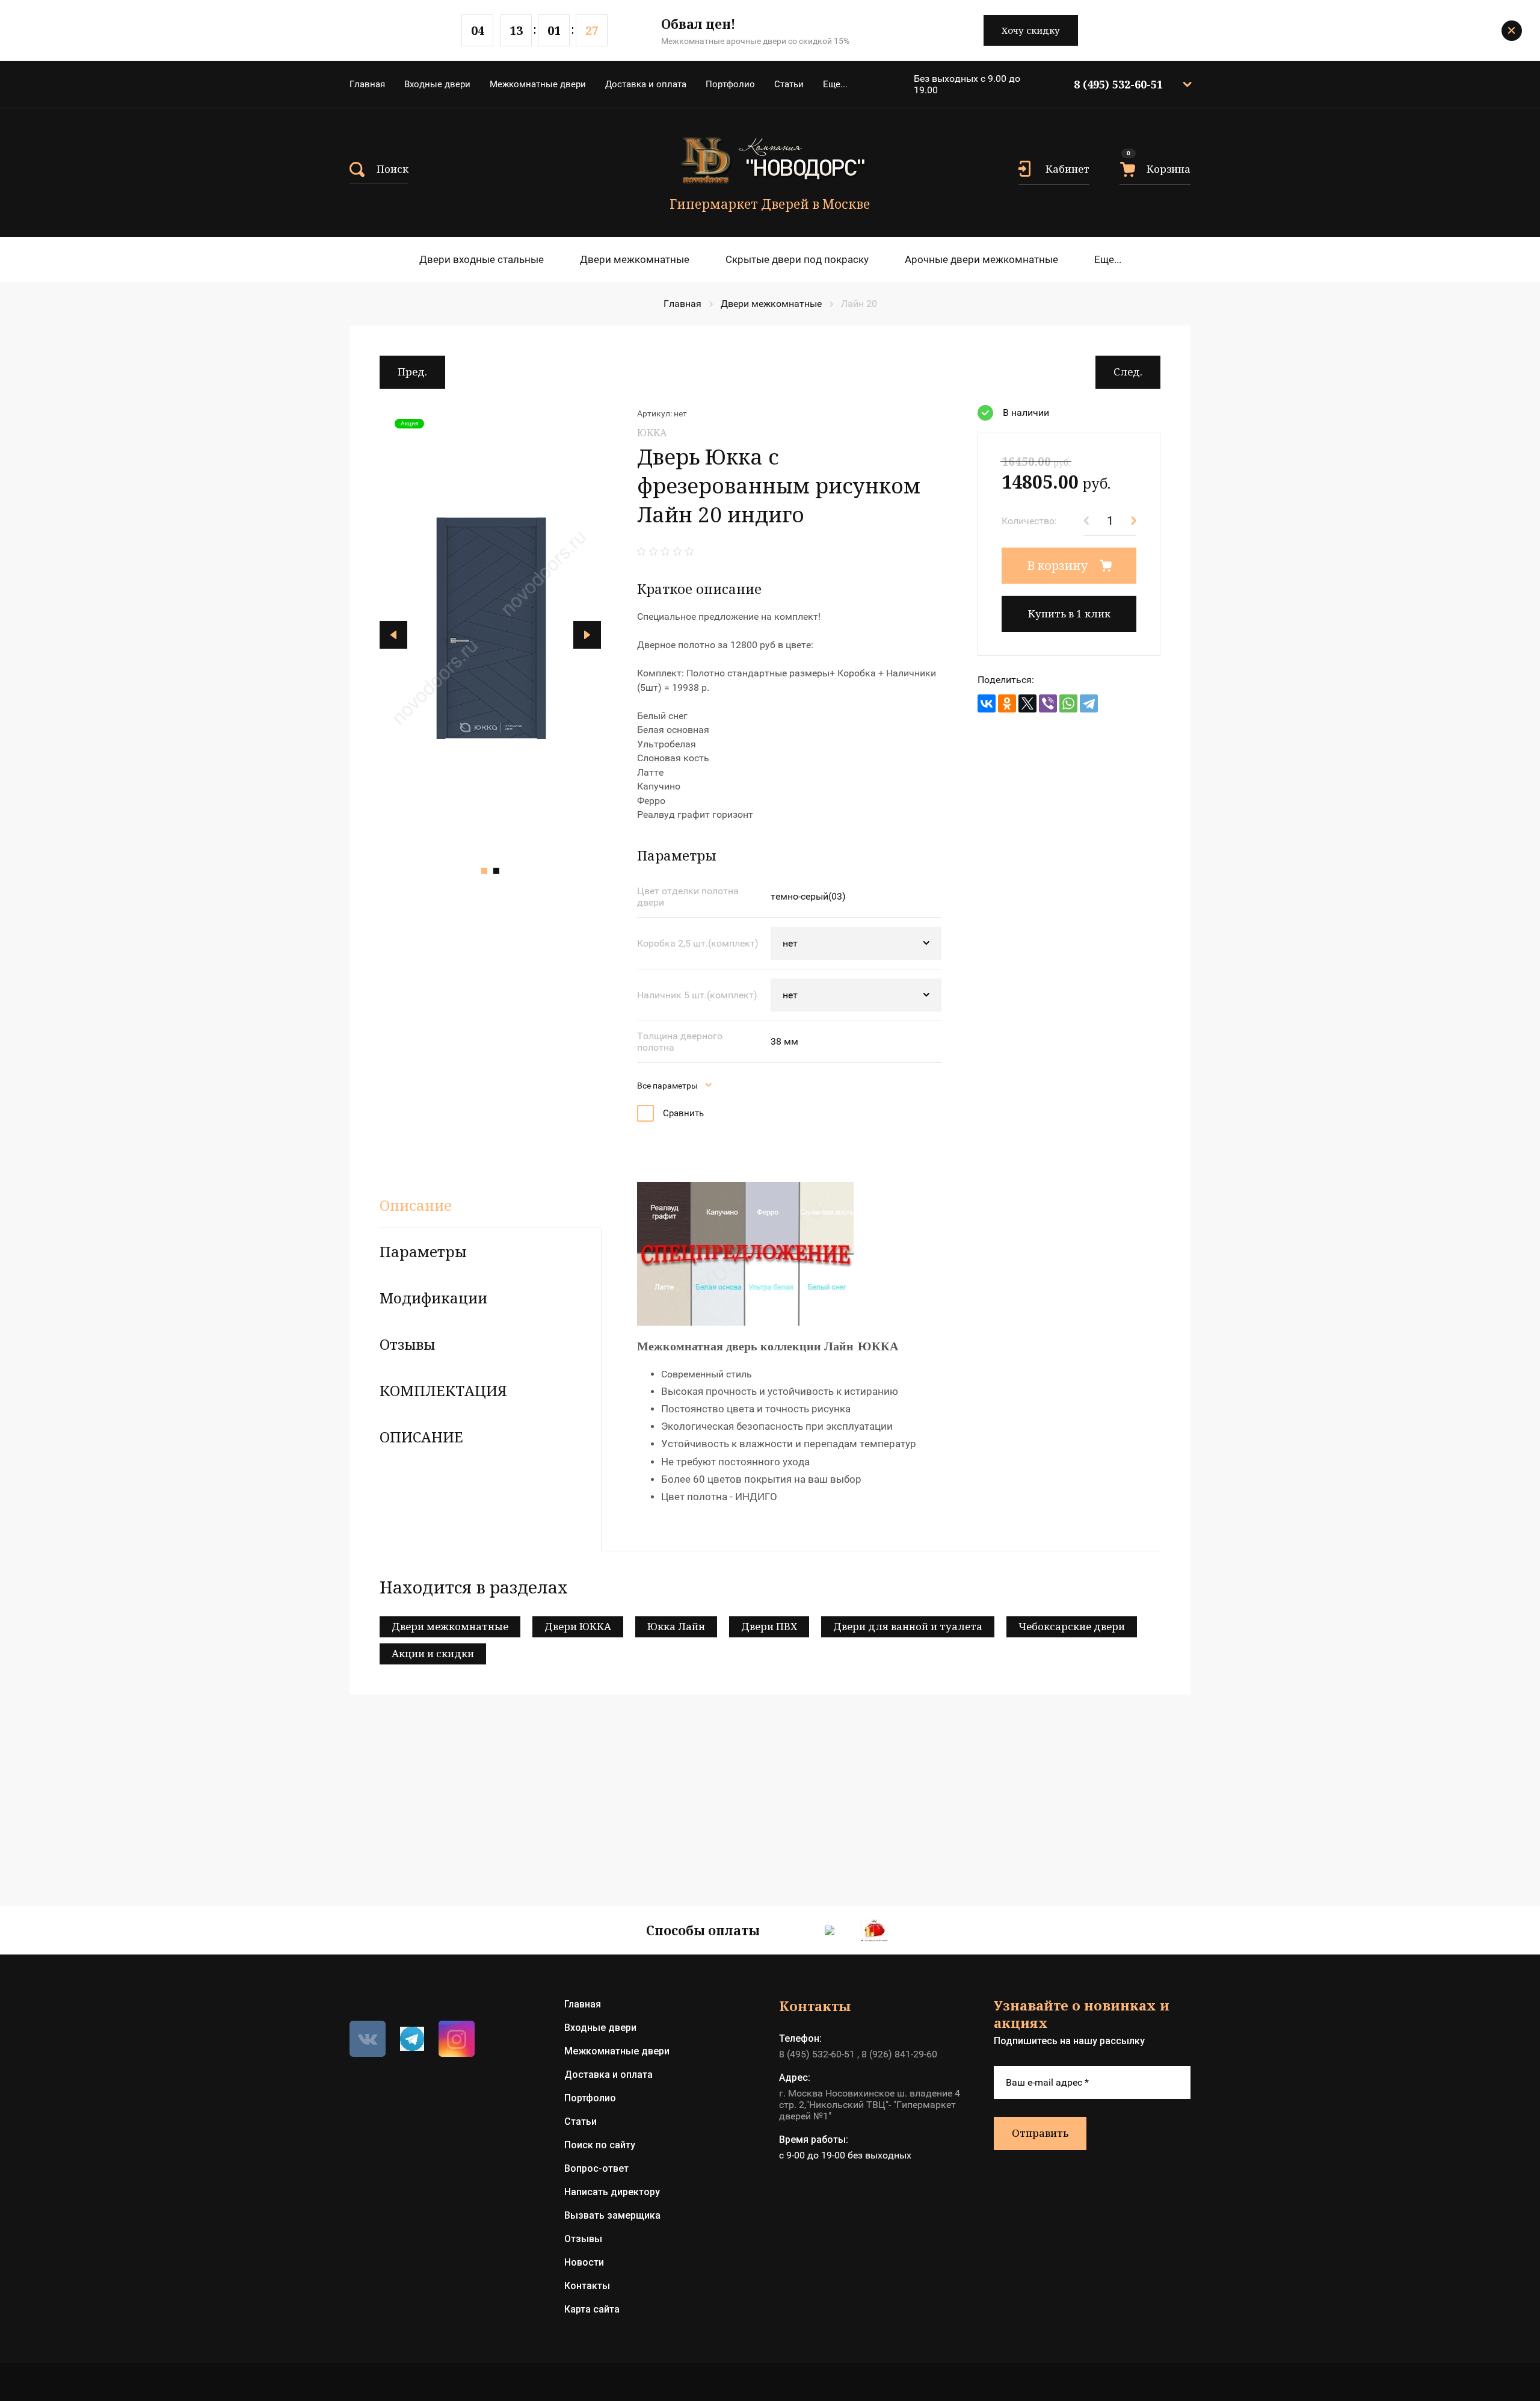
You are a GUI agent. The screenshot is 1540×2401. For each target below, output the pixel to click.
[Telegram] (1089, 703)
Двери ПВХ (769, 1626)
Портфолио (730, 84)
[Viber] (1048, 703)
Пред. (412, 372)
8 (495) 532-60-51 (1118, 84)
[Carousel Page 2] (496, 871)
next (587, 635)
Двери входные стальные (482, 259)
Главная (367, 84)
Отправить (1040, 2133)
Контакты (587, 2286)
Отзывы (583, 2239)
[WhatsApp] (1068, 703)
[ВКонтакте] (987, 703)
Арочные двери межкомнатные (981, 259)
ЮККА (652, 433)
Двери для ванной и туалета (908, 1626)
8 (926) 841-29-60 (899, 2054)
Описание (416, 1205)
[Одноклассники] (1007, 703)
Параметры (423, 1251)
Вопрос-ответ (596, 2168)
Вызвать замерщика (612, 2215)
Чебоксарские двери (1072, 1626)
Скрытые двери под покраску (797, 259)
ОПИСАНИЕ (421, 1437)
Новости (584, 2262)
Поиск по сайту (600, 2145)
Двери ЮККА (578, 1626)
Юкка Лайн (676, 1626)
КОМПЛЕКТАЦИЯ (443, 1390)
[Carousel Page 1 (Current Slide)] (484, 871)
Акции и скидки (433, 1653)
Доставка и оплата (646, 84)
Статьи (789, 84)
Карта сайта (592, 2309)
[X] (1027, 703)
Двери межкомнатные (635, 259)
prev (393, 635)
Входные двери (437, 84)
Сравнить (683, 1113)
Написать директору (612, 2192)
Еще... (835, 84)
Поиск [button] (393, 169)
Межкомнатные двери (538, 84)
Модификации (433, 1298)
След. (1128, 372)
